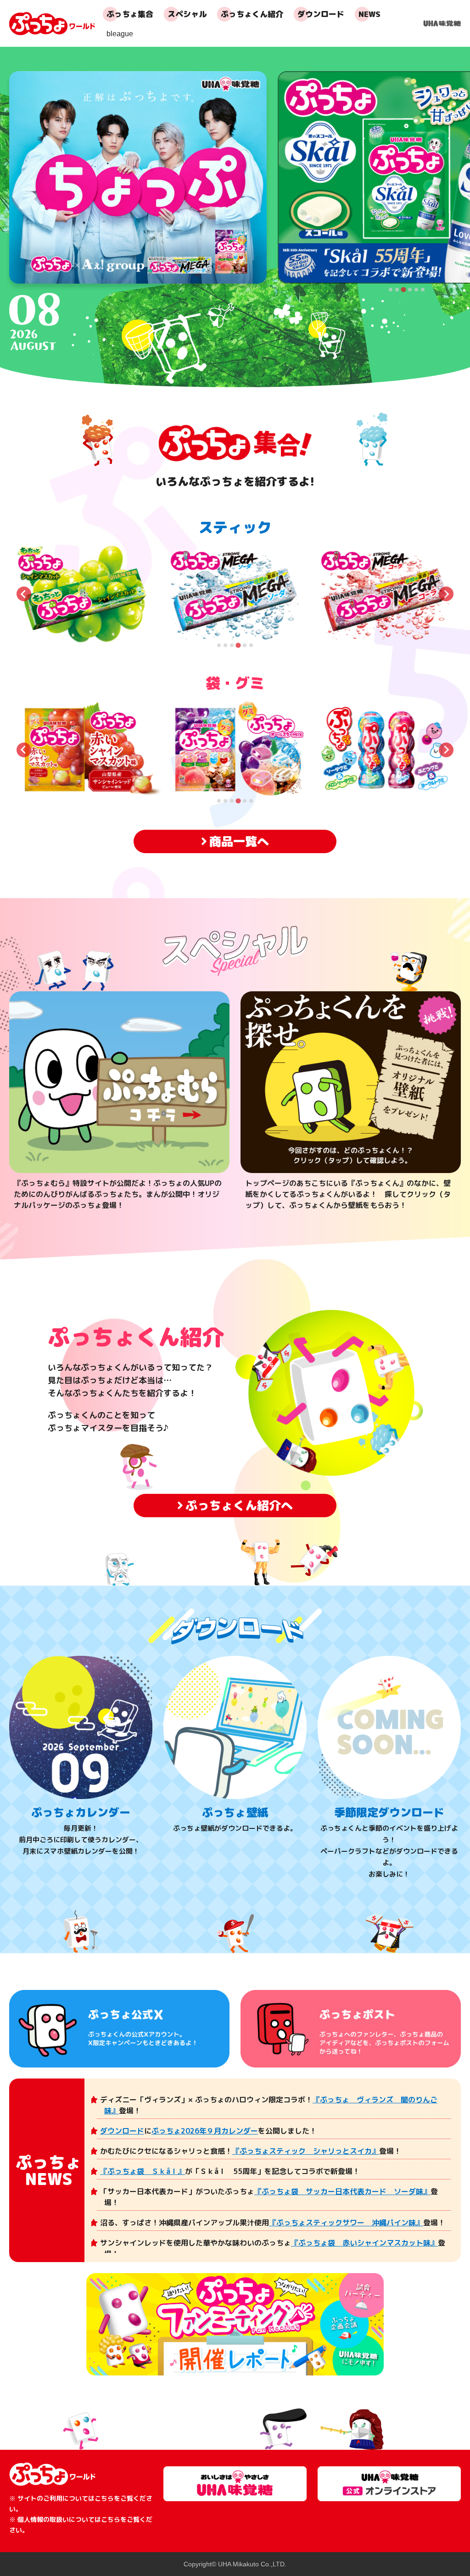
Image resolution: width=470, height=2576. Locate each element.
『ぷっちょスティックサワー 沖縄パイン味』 (346, 2223)
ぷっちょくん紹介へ (239, 1505)
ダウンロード (321, 14)
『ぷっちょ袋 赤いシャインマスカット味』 (364, 2243)
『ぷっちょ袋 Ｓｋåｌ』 (143, 2171)
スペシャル (187, 14)
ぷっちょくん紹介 (252, 14)
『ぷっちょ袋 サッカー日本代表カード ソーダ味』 (342, 2191)
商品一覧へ (239, 841)
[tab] (391, 290)
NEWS (369, 14)
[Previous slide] (24, 594)
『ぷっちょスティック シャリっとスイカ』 (306, 2151)
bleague (120, 34)
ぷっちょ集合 (130, 14)
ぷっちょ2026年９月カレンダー (205, 2131)
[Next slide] (446, 594)
